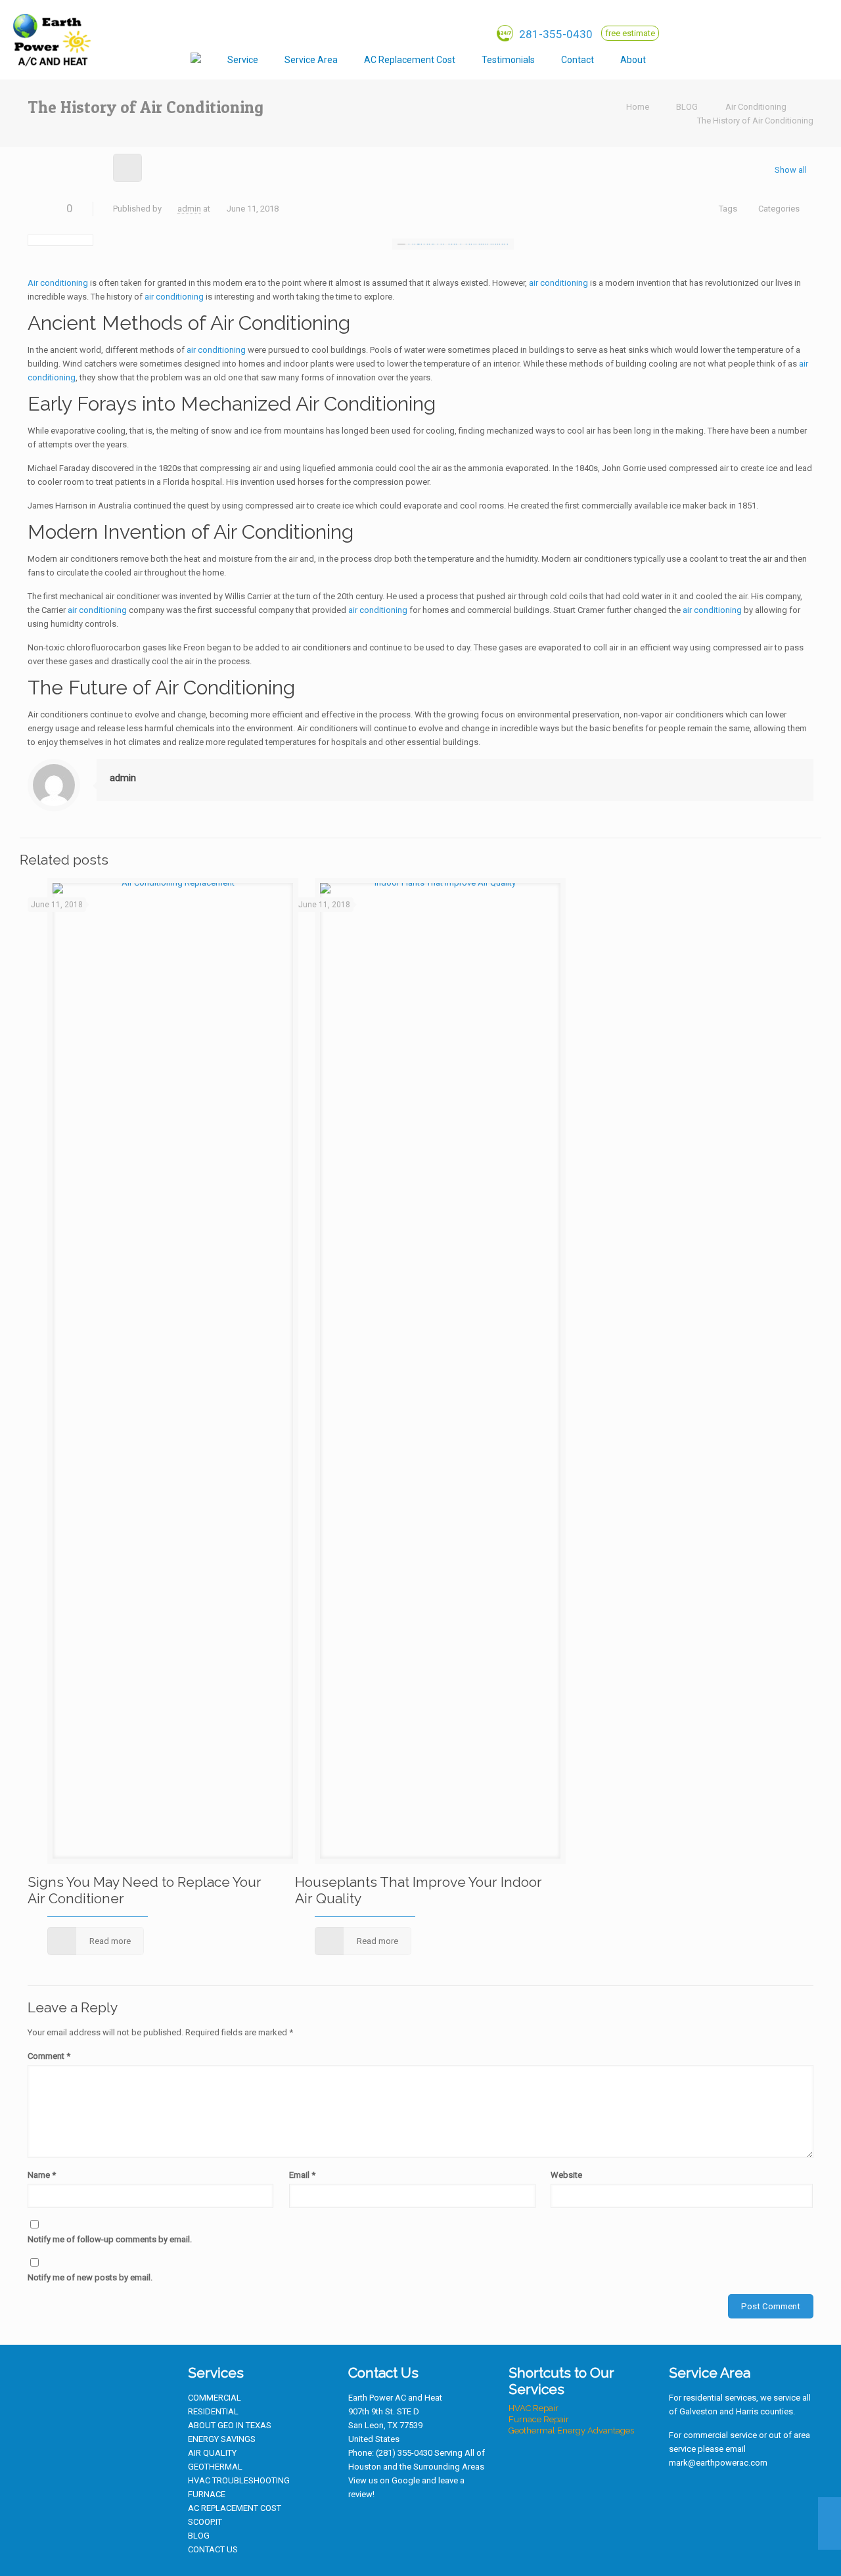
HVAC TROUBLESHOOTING (239, 2480)
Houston (365, 2467)
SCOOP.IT (205, 2522)
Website (566, 2175)
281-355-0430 (555, 34)
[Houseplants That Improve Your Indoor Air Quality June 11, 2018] (830, 2523)
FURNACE (207, 2494)
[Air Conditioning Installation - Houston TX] (51, 39)
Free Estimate (630, 33)
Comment (49, 2056)
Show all (791, 170)
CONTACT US (213, 2549)
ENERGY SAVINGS (222, 2439)
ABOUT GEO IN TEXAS (230, 2425)
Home (638, 107)
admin (189, 209)
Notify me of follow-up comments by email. (110, 2239)
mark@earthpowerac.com (718, 2463)
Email (302, 2175)
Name (42, 2175)
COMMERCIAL (215, 2398)
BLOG (687, 107)
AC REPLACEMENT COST (235, 2508)
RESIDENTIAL (213, 2411)
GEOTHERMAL (215, 2467)
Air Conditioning (756, 107)
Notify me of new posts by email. (90, 2277)
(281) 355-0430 (404, 2453)
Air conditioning (58, 283)
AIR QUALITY (212, 2453)
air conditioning (558, 283)
